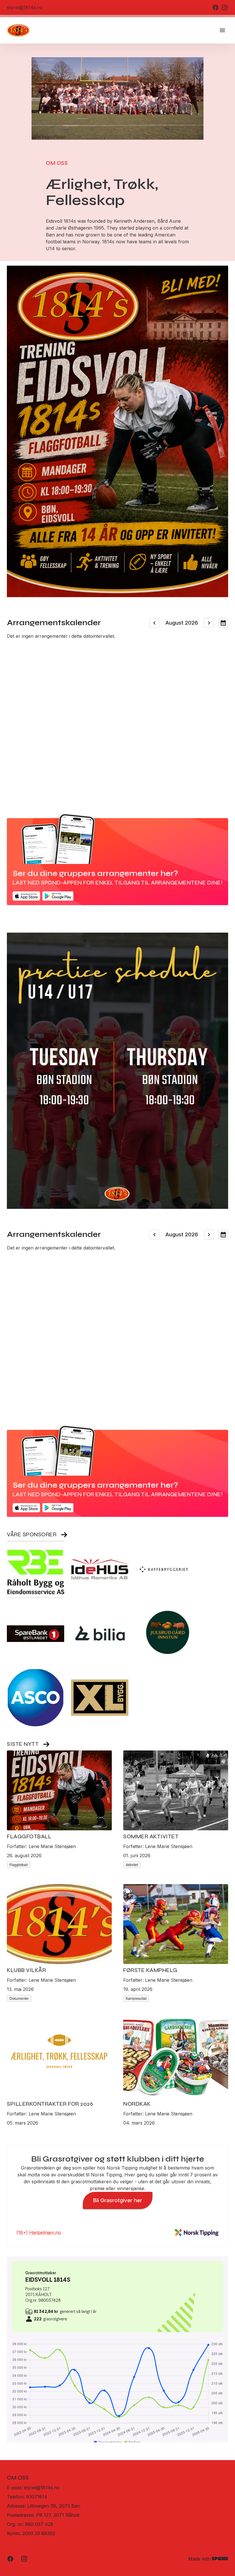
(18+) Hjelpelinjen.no (39, 2232)
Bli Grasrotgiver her (118, 2200)
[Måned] (223, 623)
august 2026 (182, 623)
